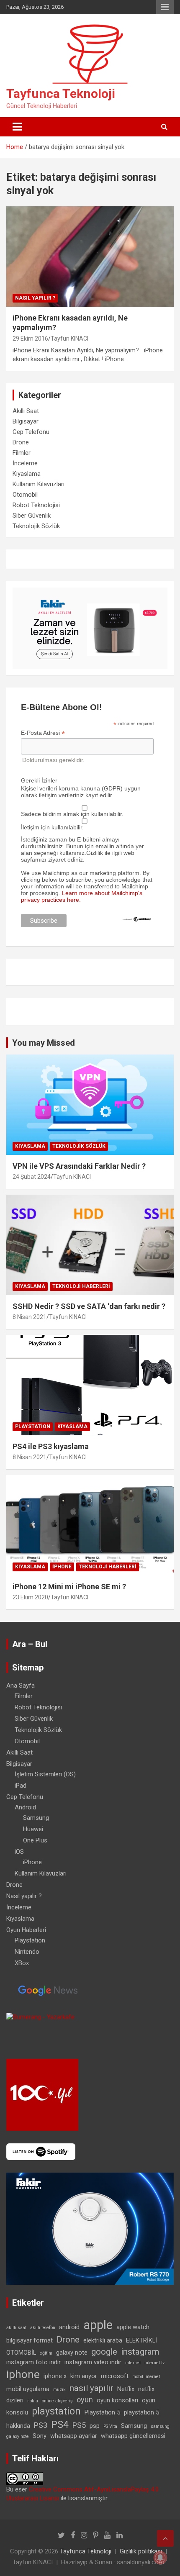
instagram (140, 2352)
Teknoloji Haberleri (81, 1286)
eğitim (46, 2353)
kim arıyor (84, 2376)
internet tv (154, 2363)
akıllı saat (16, 2328)
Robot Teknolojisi (36, 505)
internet (133, 2363)
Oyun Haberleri (26, 1930)
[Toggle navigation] (17, 127)
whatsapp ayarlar (74, 2436)
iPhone (62, 1567)
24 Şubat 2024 (32, 1177)
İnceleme (25, 463)
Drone (21, 442)
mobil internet (146, 2377)
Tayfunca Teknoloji (61, 94)
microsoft (115, 2376)
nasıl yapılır (91, 2388)
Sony (40, 2436)
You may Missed (44, 1043)
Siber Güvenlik (32, 516)
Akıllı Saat (26, 411)
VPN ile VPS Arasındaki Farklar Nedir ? (79, 1166)
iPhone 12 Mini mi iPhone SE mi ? (69, 1587)
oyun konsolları (117, 2400)
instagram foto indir (33, 2362)
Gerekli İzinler (39, 780)
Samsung (36, 1818)
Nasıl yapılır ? (35, 298)
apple (98, 2325)
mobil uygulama (28, 2389)
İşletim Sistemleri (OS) (45, 1774)
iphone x (55, 2376)
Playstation (33, 1427)
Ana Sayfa (21, 1686)
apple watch (133, 2327)
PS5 (79, 2425)
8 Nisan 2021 (30, 1317)
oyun (85, 2400)
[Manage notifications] (160, 2558)
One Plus (35, 1840)
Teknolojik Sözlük (36, 526)
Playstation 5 (102, 2412)
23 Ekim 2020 (30, 1597)
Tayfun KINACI (69, 339)
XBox (22, 1963)
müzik (59, 2390)
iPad (21, 1786)
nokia (33, 2401)
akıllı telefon (43, 2328)
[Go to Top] (165, 2538)
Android (25, 1807)
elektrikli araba (103, 2340)
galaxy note (72, 2353)
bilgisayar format (30, 2340)
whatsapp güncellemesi (133, 2436)
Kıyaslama (27, 474)
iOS (19, 1852)
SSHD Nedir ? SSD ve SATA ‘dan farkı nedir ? (89, 1306)
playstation (56, 2411)
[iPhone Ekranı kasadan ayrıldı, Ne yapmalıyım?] (90, 256)
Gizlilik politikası (141, 2551)
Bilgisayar (26, 421)
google (104, 2352)
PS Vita (110, 2426)
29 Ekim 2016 (30, 339)
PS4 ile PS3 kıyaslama (51, 1446)
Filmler (22, 453)
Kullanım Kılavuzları (39, 484)
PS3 (41, 2425)
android (69, 2327)
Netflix (126, 2389)
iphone (23, 2374)
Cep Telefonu (31, 432)
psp (95, 2426)
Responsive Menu (165, 7)
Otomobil (25, 495)
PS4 (60, 2425)
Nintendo (27, 1952)
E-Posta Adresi (43, 733)
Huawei (33, 1829)
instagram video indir (93, 2362)
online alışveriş (57, 2401)
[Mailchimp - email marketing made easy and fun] (137, 919)
